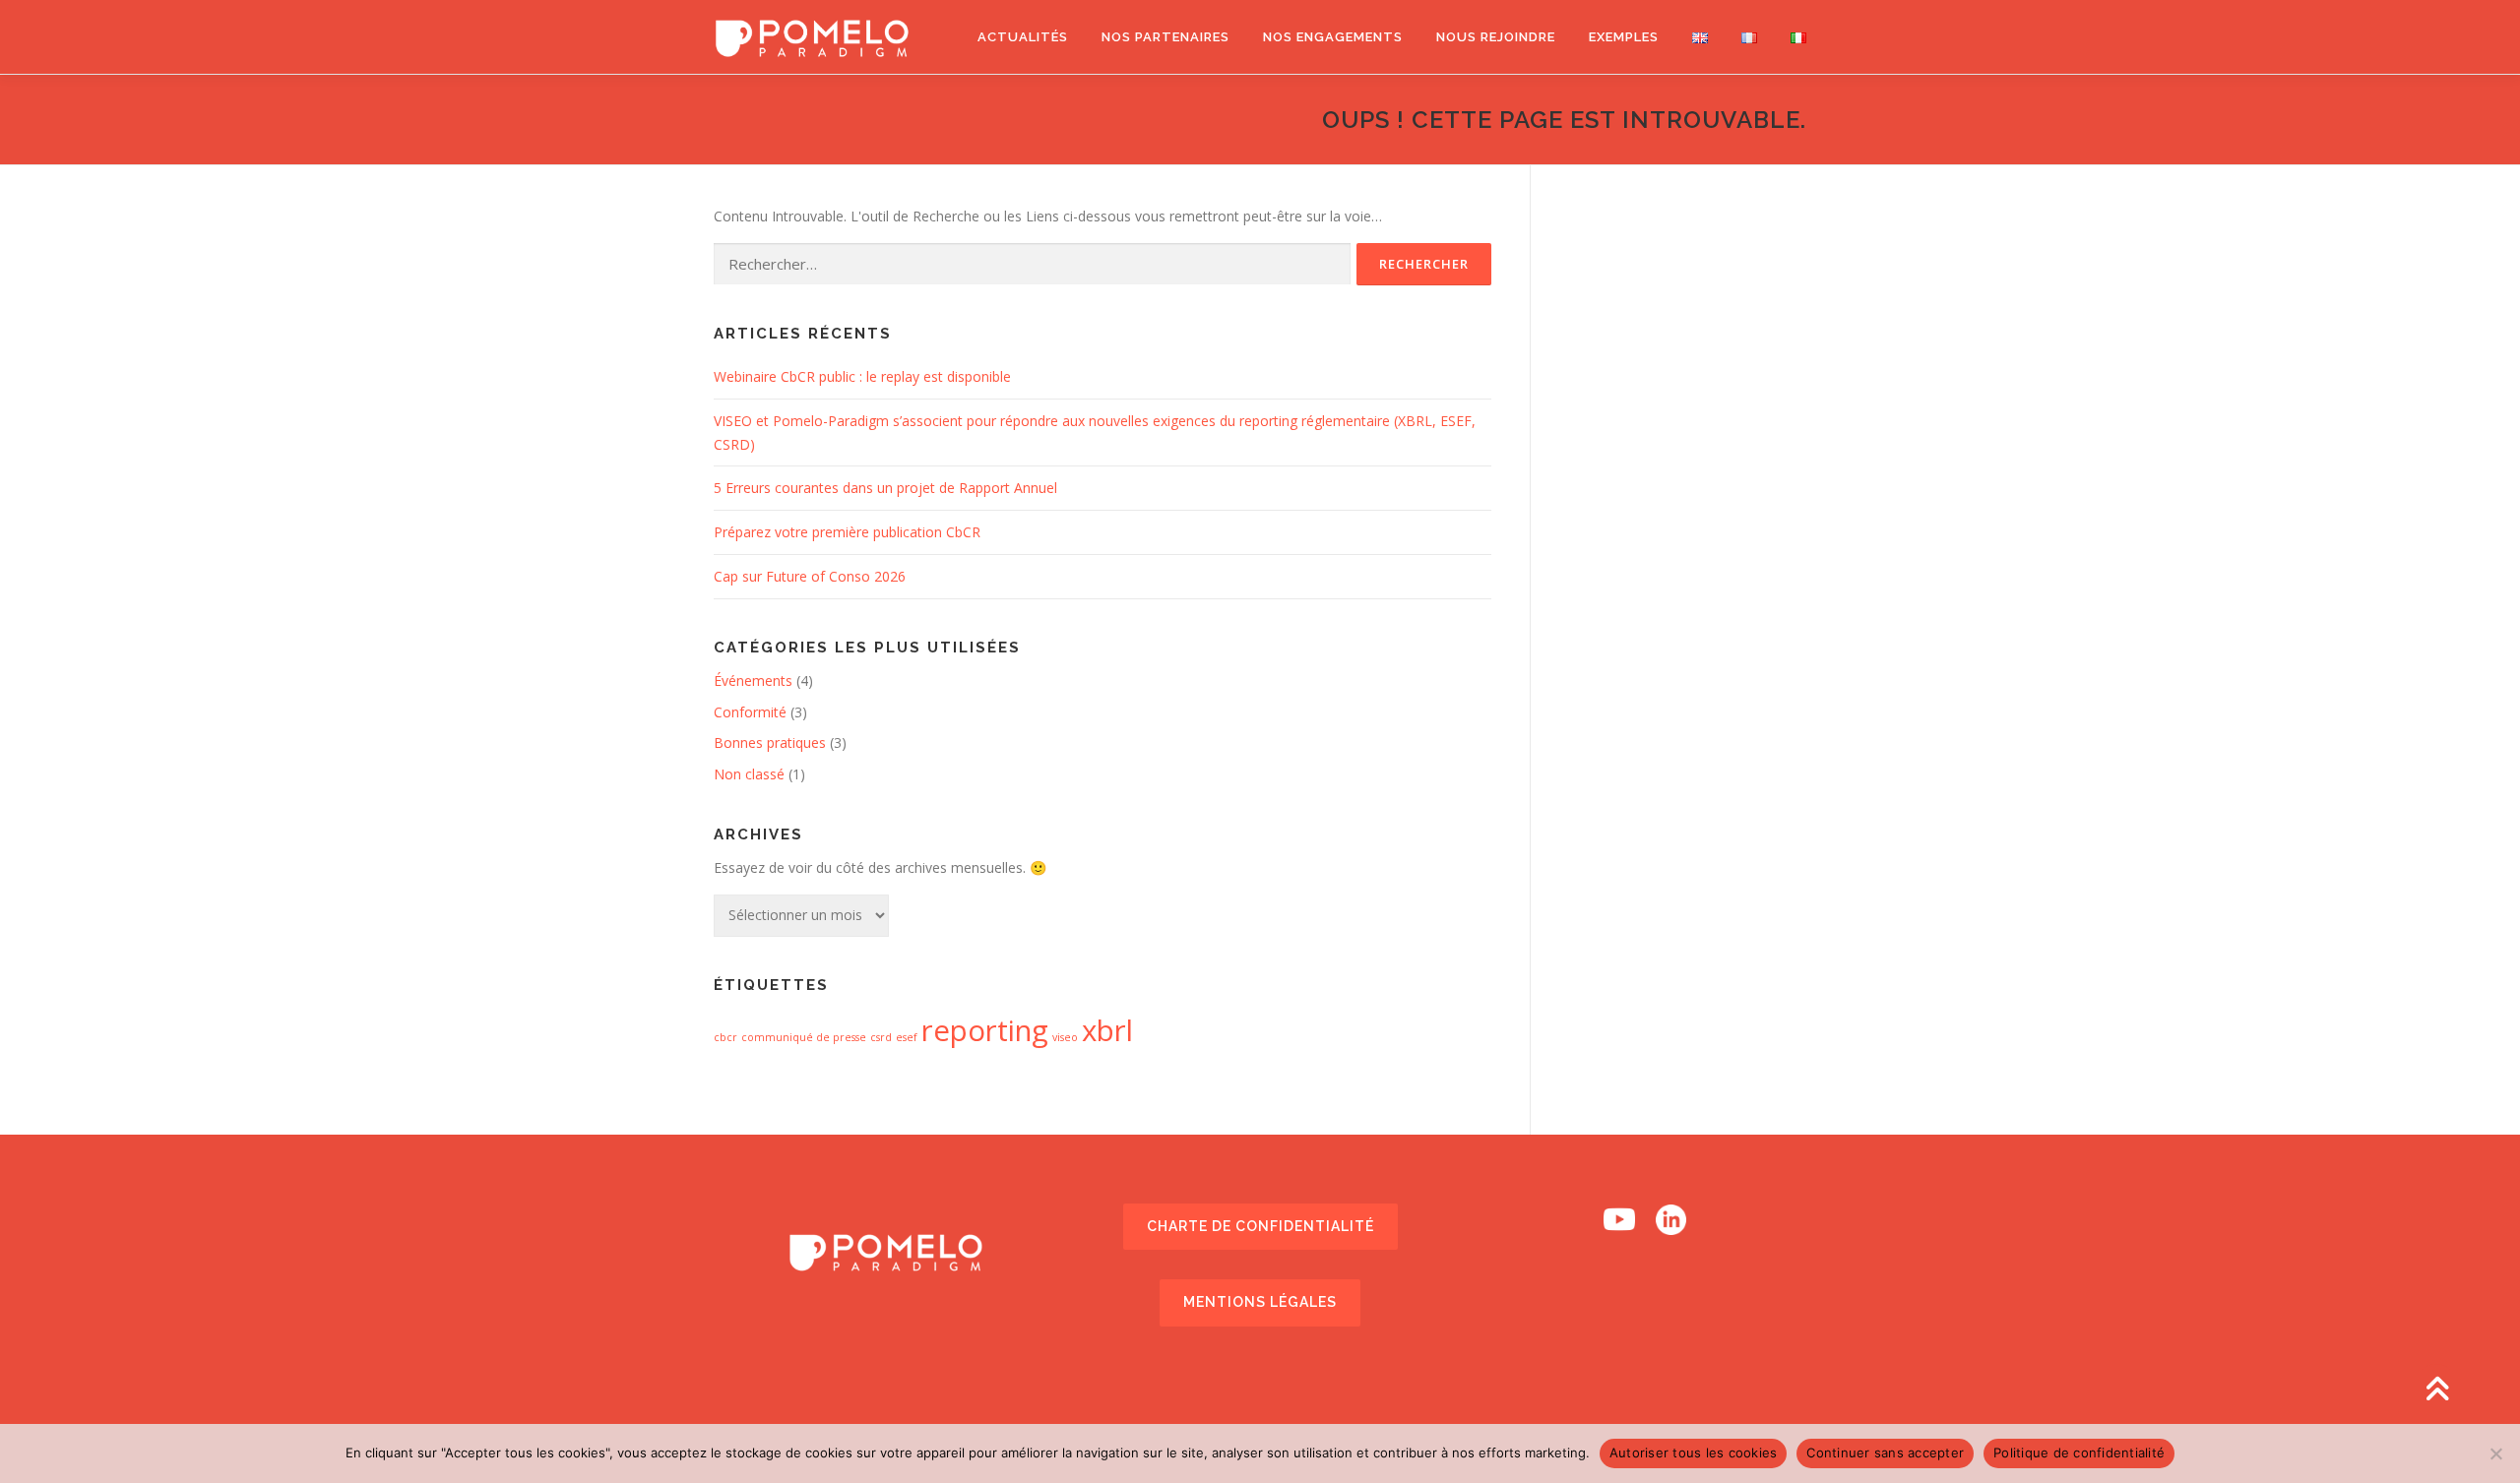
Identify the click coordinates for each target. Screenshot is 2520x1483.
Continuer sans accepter (1885, 1452)
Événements (753, 680)
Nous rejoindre (1496, 37)
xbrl (1107, 1030)
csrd (881, 1037)
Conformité (750, 712)
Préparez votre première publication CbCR (847, 532)
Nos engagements (1333, 37)
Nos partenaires (1165, 37)
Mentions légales (1260, 1302)
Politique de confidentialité (2079, 1452)
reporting (985, 1030)
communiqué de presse (804, 1037)
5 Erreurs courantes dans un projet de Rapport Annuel (885, 488)
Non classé (749, 774)
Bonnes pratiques (770, 742)
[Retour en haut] (2437, 1391)
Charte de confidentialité (1260, 1226)
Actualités (1023, 37)
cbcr (725, 1037)
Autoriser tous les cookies (1694, 1452)
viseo (1065, 1037)
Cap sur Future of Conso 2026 (810, 576)
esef (907, 1037)
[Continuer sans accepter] (2495, 1453)
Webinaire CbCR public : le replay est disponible (862, 376)
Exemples (1624, 37)
